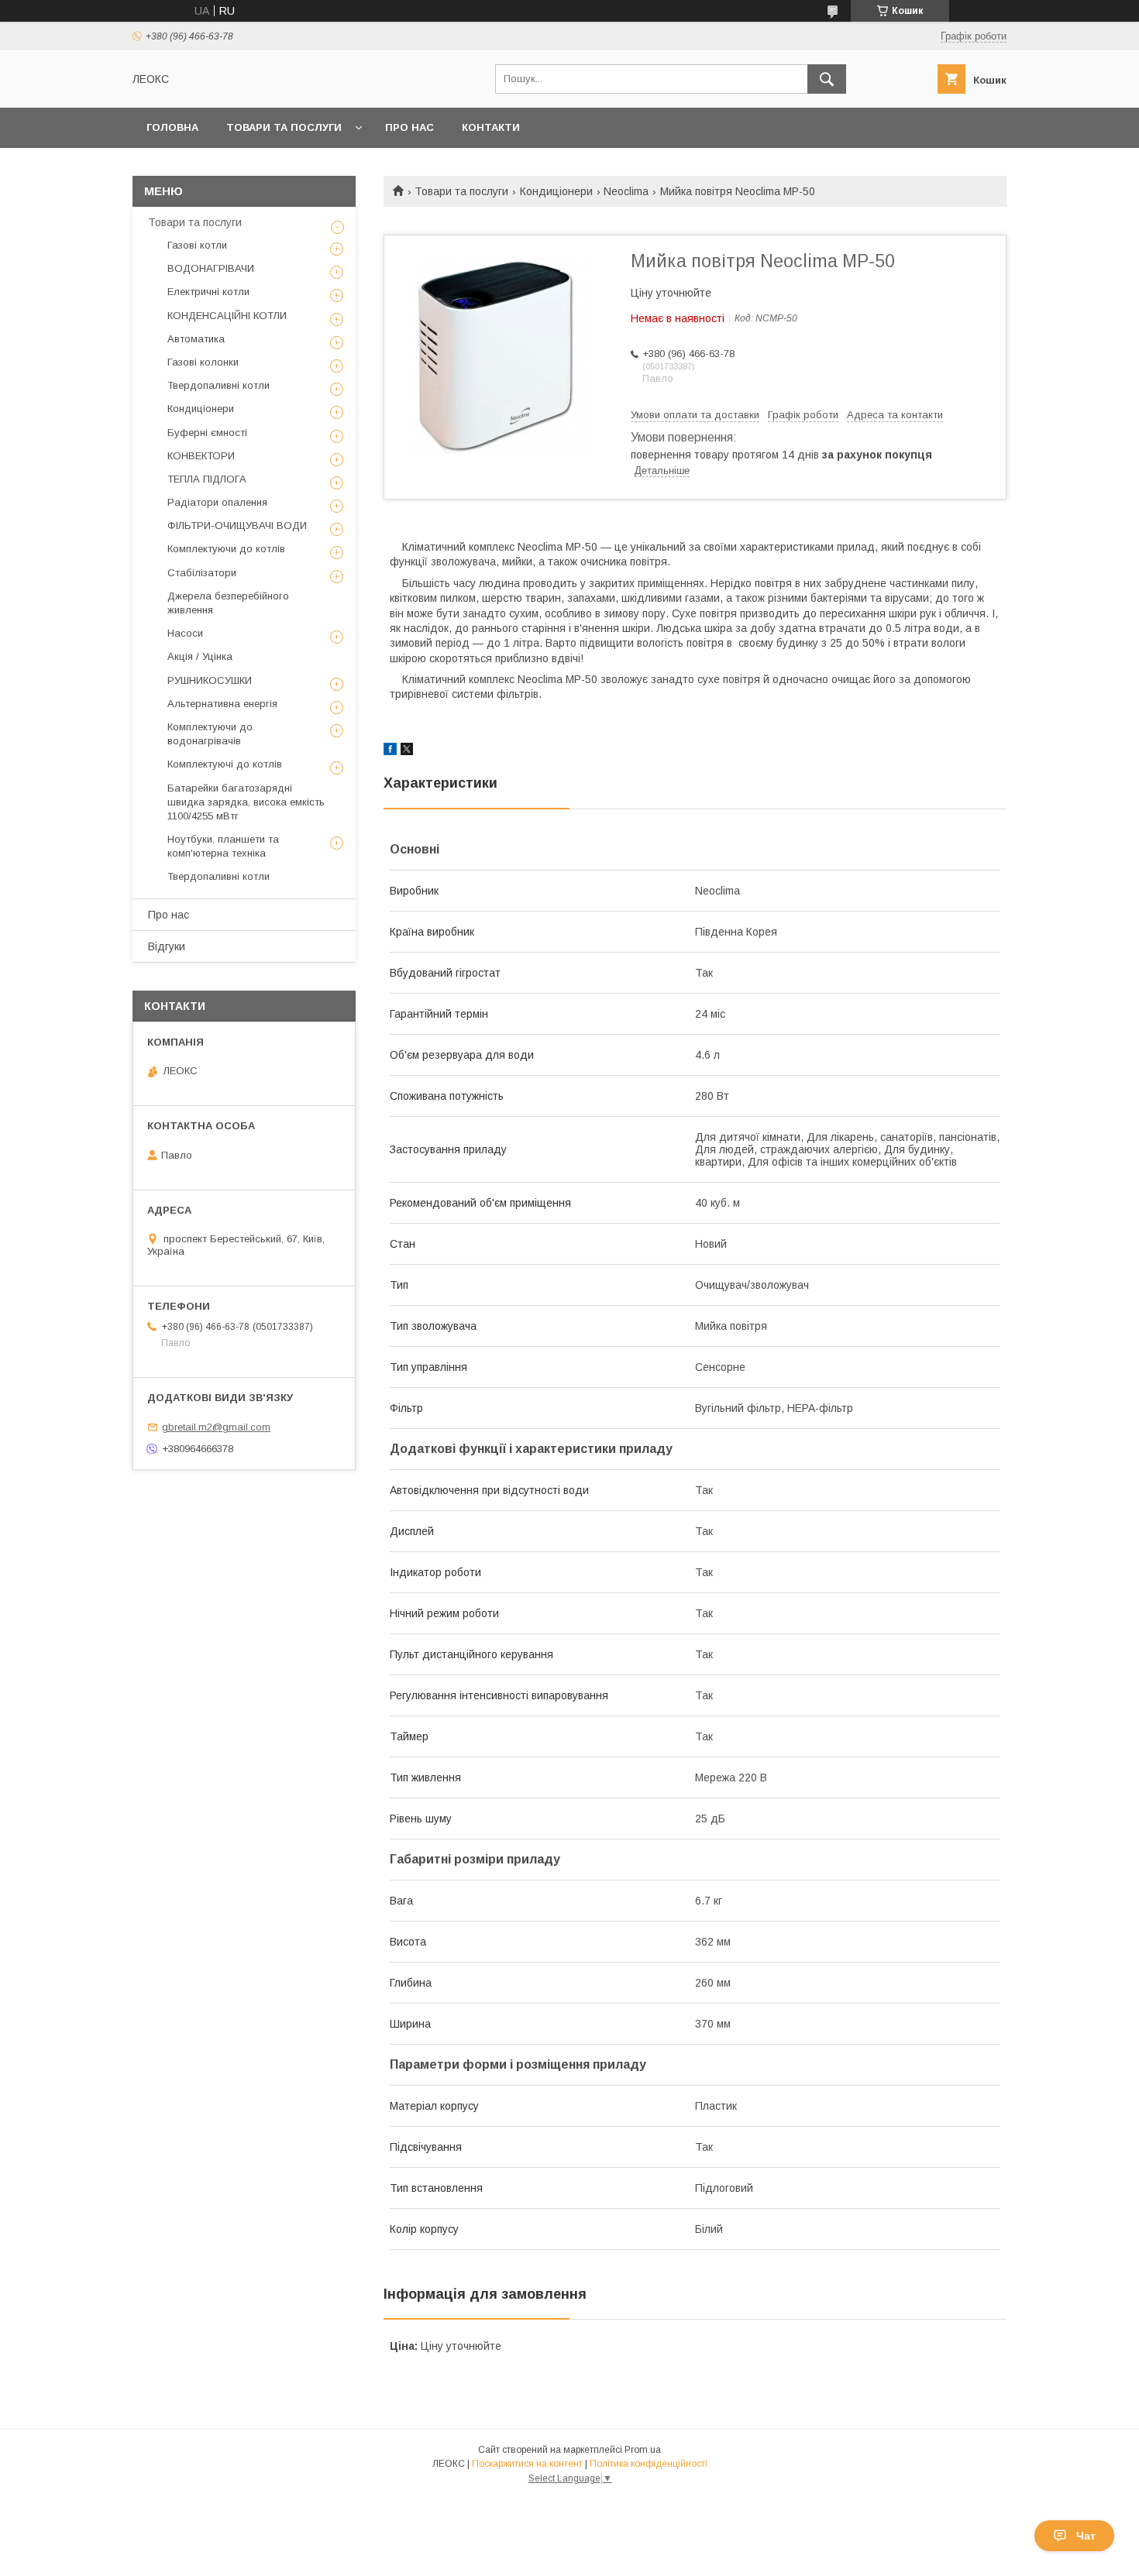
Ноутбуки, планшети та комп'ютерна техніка (223, 846)
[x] (407, 751)
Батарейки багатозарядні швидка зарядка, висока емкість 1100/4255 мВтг (246, 802)
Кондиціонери (556, 191)
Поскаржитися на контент (527, 2464)
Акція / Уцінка (200, 656)
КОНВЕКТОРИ (201, 456)
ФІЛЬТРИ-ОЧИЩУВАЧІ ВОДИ (237, 526)
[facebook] (390, 751)
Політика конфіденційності (649, 2464)
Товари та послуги (284, 127)
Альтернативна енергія (222, 704)
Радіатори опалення (217, 502)
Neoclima (626, 191)
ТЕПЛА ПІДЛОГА (207, 479)
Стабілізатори (202, 573)
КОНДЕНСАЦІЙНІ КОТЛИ (227, 316)
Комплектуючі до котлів (225, 764)
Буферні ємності (207, 433)
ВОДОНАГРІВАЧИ (211, 268)
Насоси (185, 633)
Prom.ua (643, 2450)
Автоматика (196, 339)
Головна (172, 127)
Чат (1086, 2536)
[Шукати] (827, 79)
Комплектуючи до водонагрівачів (210, 734)
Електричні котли (208, 292)
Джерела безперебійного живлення (228, 603)
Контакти (491, 127)
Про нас (409, 127)
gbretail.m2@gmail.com (216, 1427)
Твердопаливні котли (219, 385)
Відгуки (167, 946)
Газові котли (197, 245)
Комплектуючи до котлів (226, 549)
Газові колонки (203, 362)
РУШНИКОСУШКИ (210, 680)
